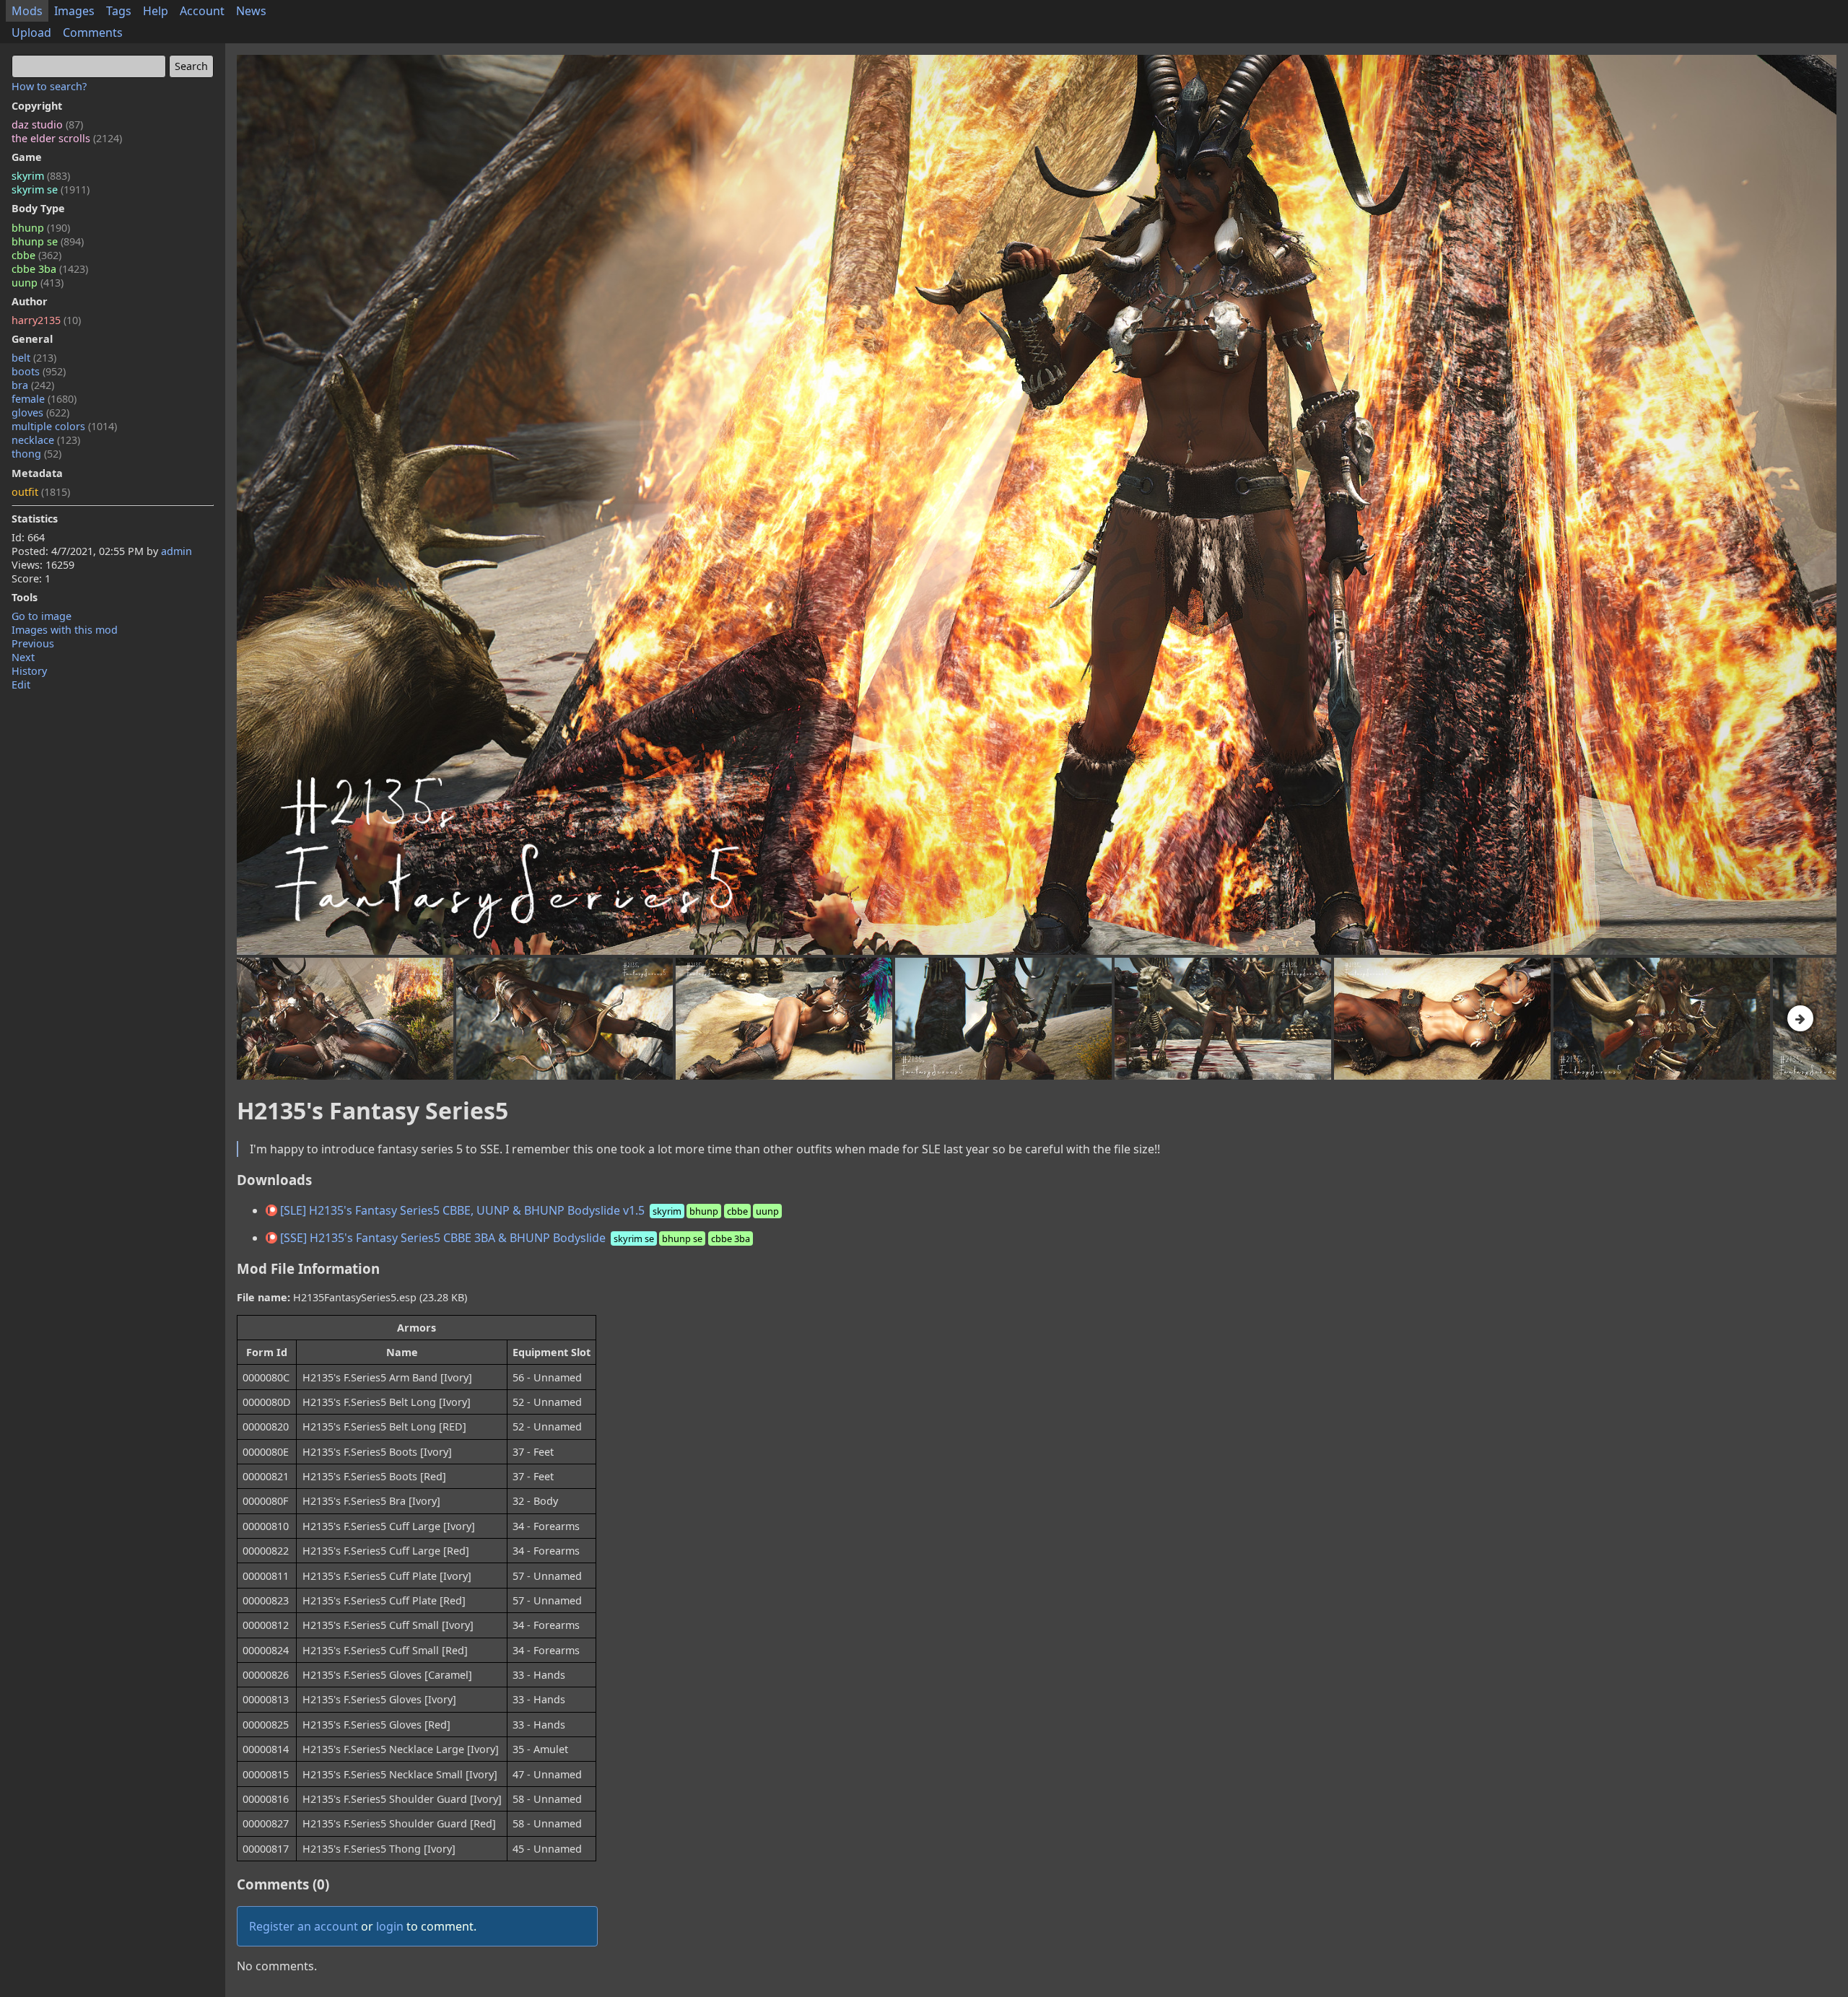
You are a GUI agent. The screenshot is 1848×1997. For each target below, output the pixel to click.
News (251, 11)
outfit (41, 492)
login (390, 1926)
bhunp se (48, 241)
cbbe (36, 255)
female (44, 399)
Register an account (304, 1926)
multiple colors (64, 426)
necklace (46, 440)
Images (74, 11)
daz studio (47, 124)
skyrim (41, 176)
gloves (40, 412)
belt (34, 358)
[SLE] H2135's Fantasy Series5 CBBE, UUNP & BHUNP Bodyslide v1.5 (528, 1210)
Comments (93, 32)
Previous (33, 643)
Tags (119, 11)
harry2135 (46, 320)
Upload (31, 32)
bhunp (41, 228)
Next (23, 657)
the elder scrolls (67, 138)
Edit (21, 685)
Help (156, 11)
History (29, 671)
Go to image (42, 616)
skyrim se (51, 189)
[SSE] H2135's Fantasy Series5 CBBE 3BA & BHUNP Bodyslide (514, 1238)
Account (202, 11)
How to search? (49, 86)
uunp (38, 283)
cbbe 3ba (50, 269)
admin (176, 551)
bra (33, 385)
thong (36, 454)
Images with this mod (65, 630)
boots (39, 371)
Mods (27, 11)
